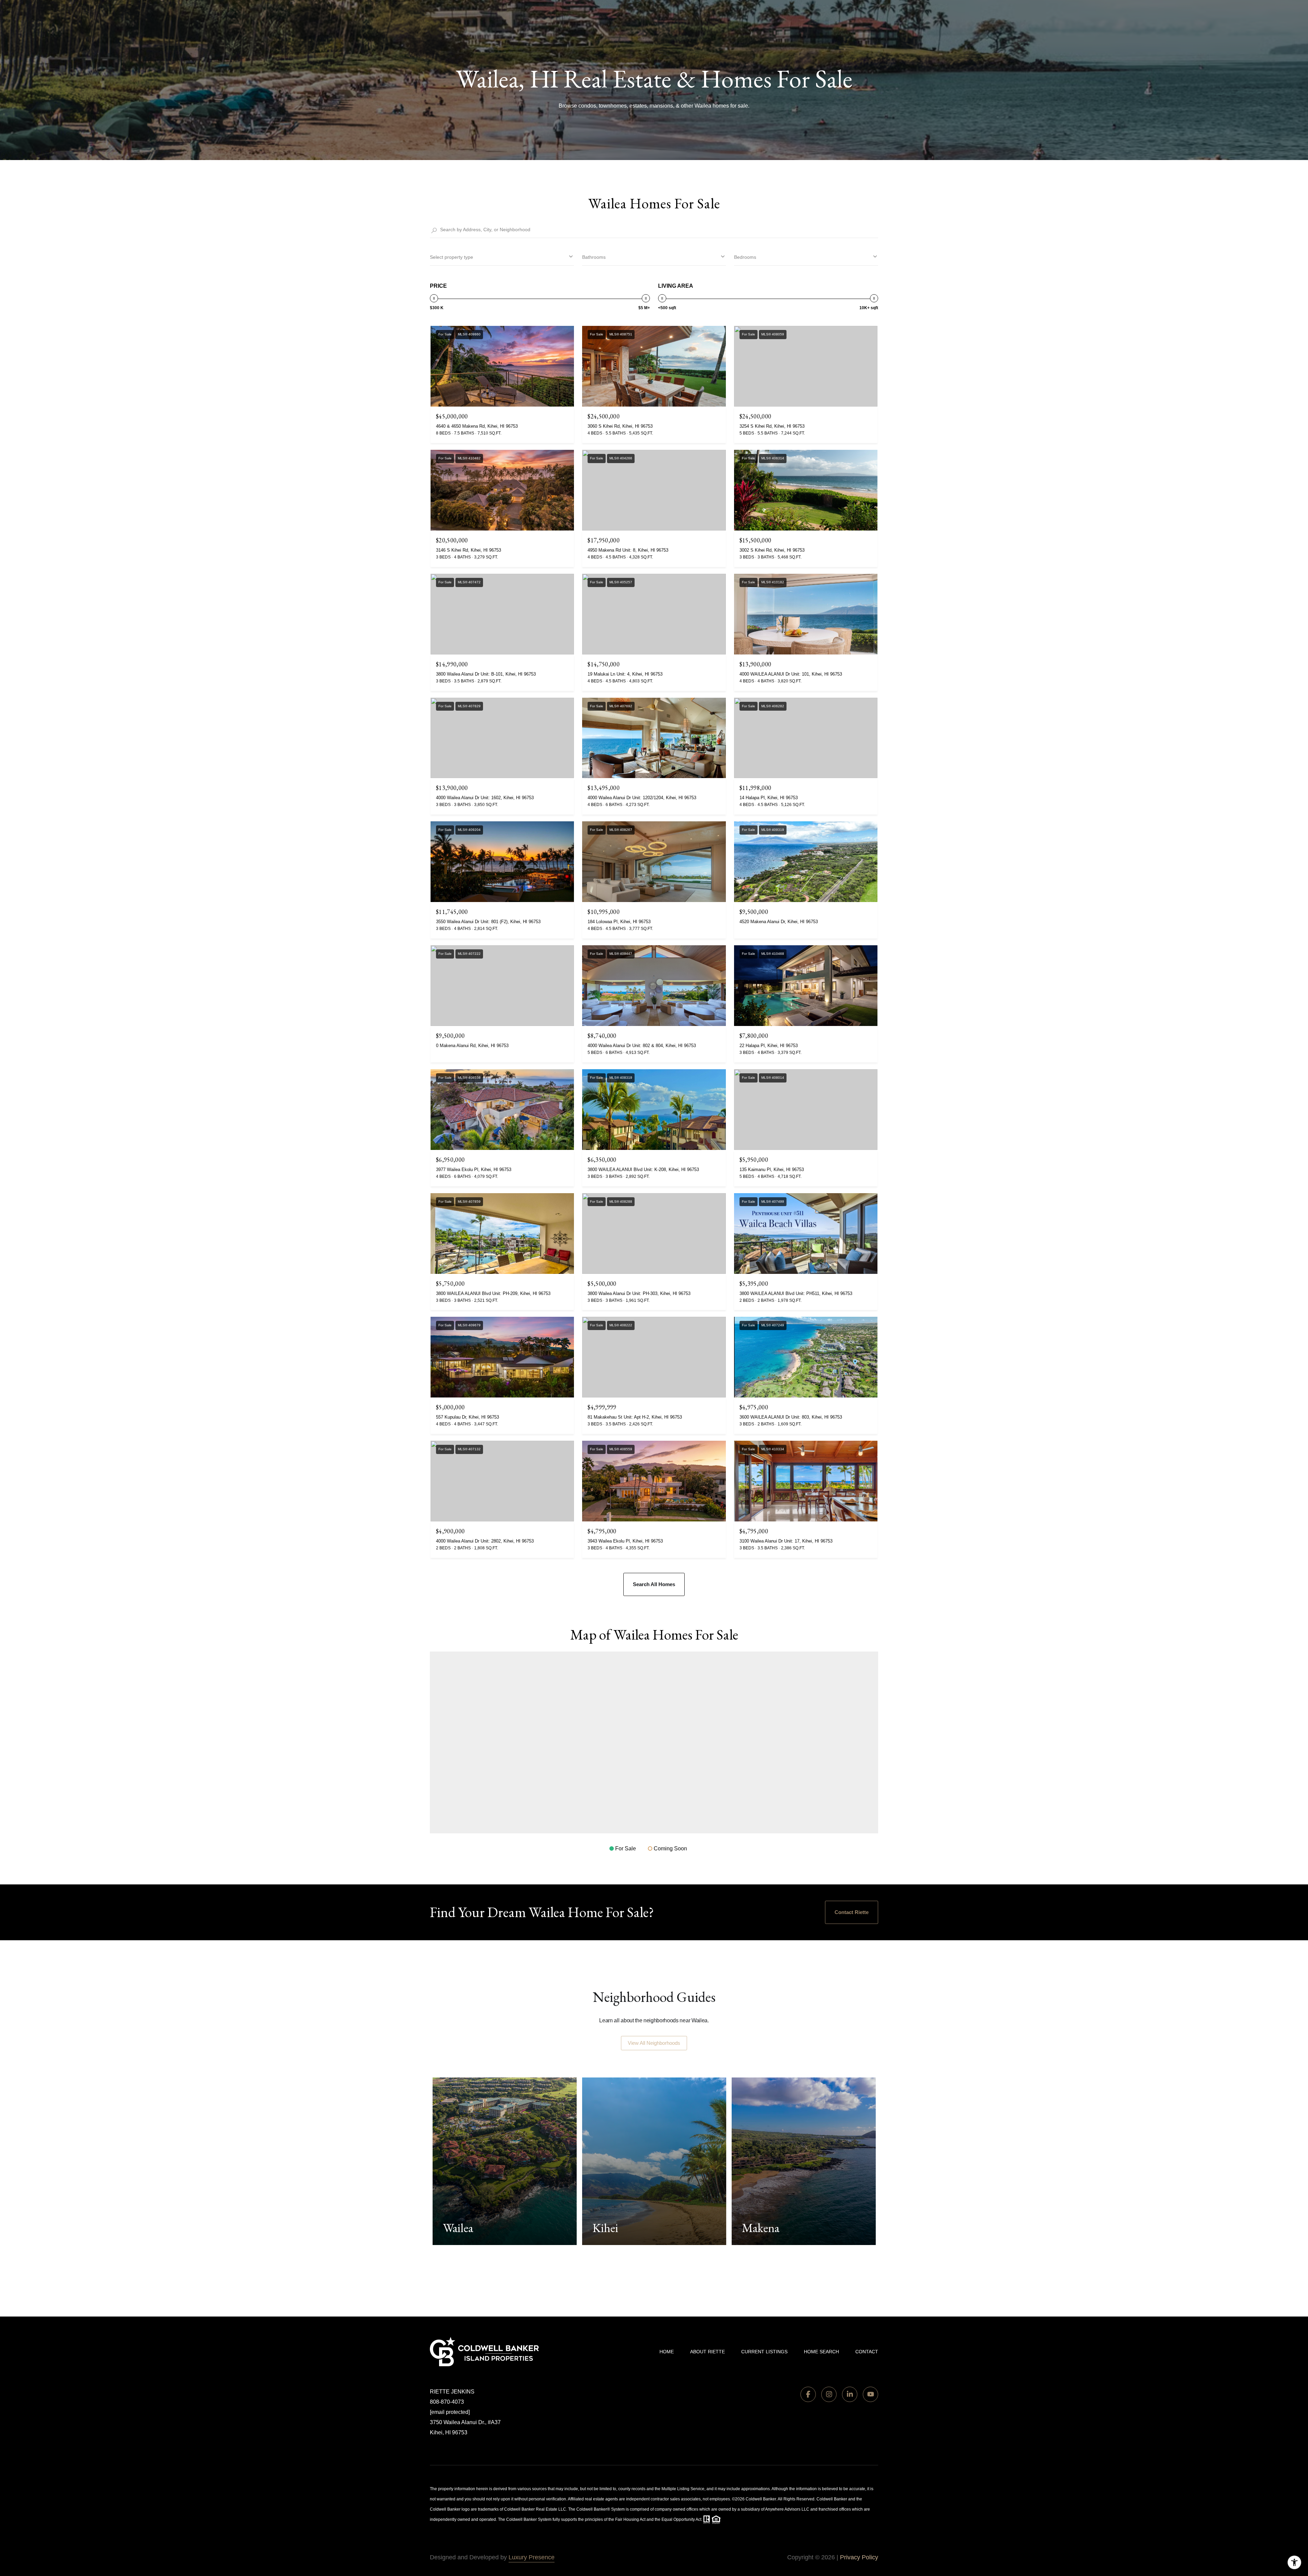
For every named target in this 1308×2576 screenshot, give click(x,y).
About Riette (707, 2352)
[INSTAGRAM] (829, 2394)
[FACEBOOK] (808, 2394)
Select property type (451, 257)
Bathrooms (594, 257)
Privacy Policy (859, 2557)
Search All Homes (654, 1584)
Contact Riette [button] (852, 1912)
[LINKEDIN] (850, 2394)
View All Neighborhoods (654, 2043)
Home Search (821, 2352)
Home (667, 2352)
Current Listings (764, 2352)
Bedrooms (745, 257)
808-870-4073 (447, 2402)
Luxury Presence (532, 2557)
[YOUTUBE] (870, 2394)
